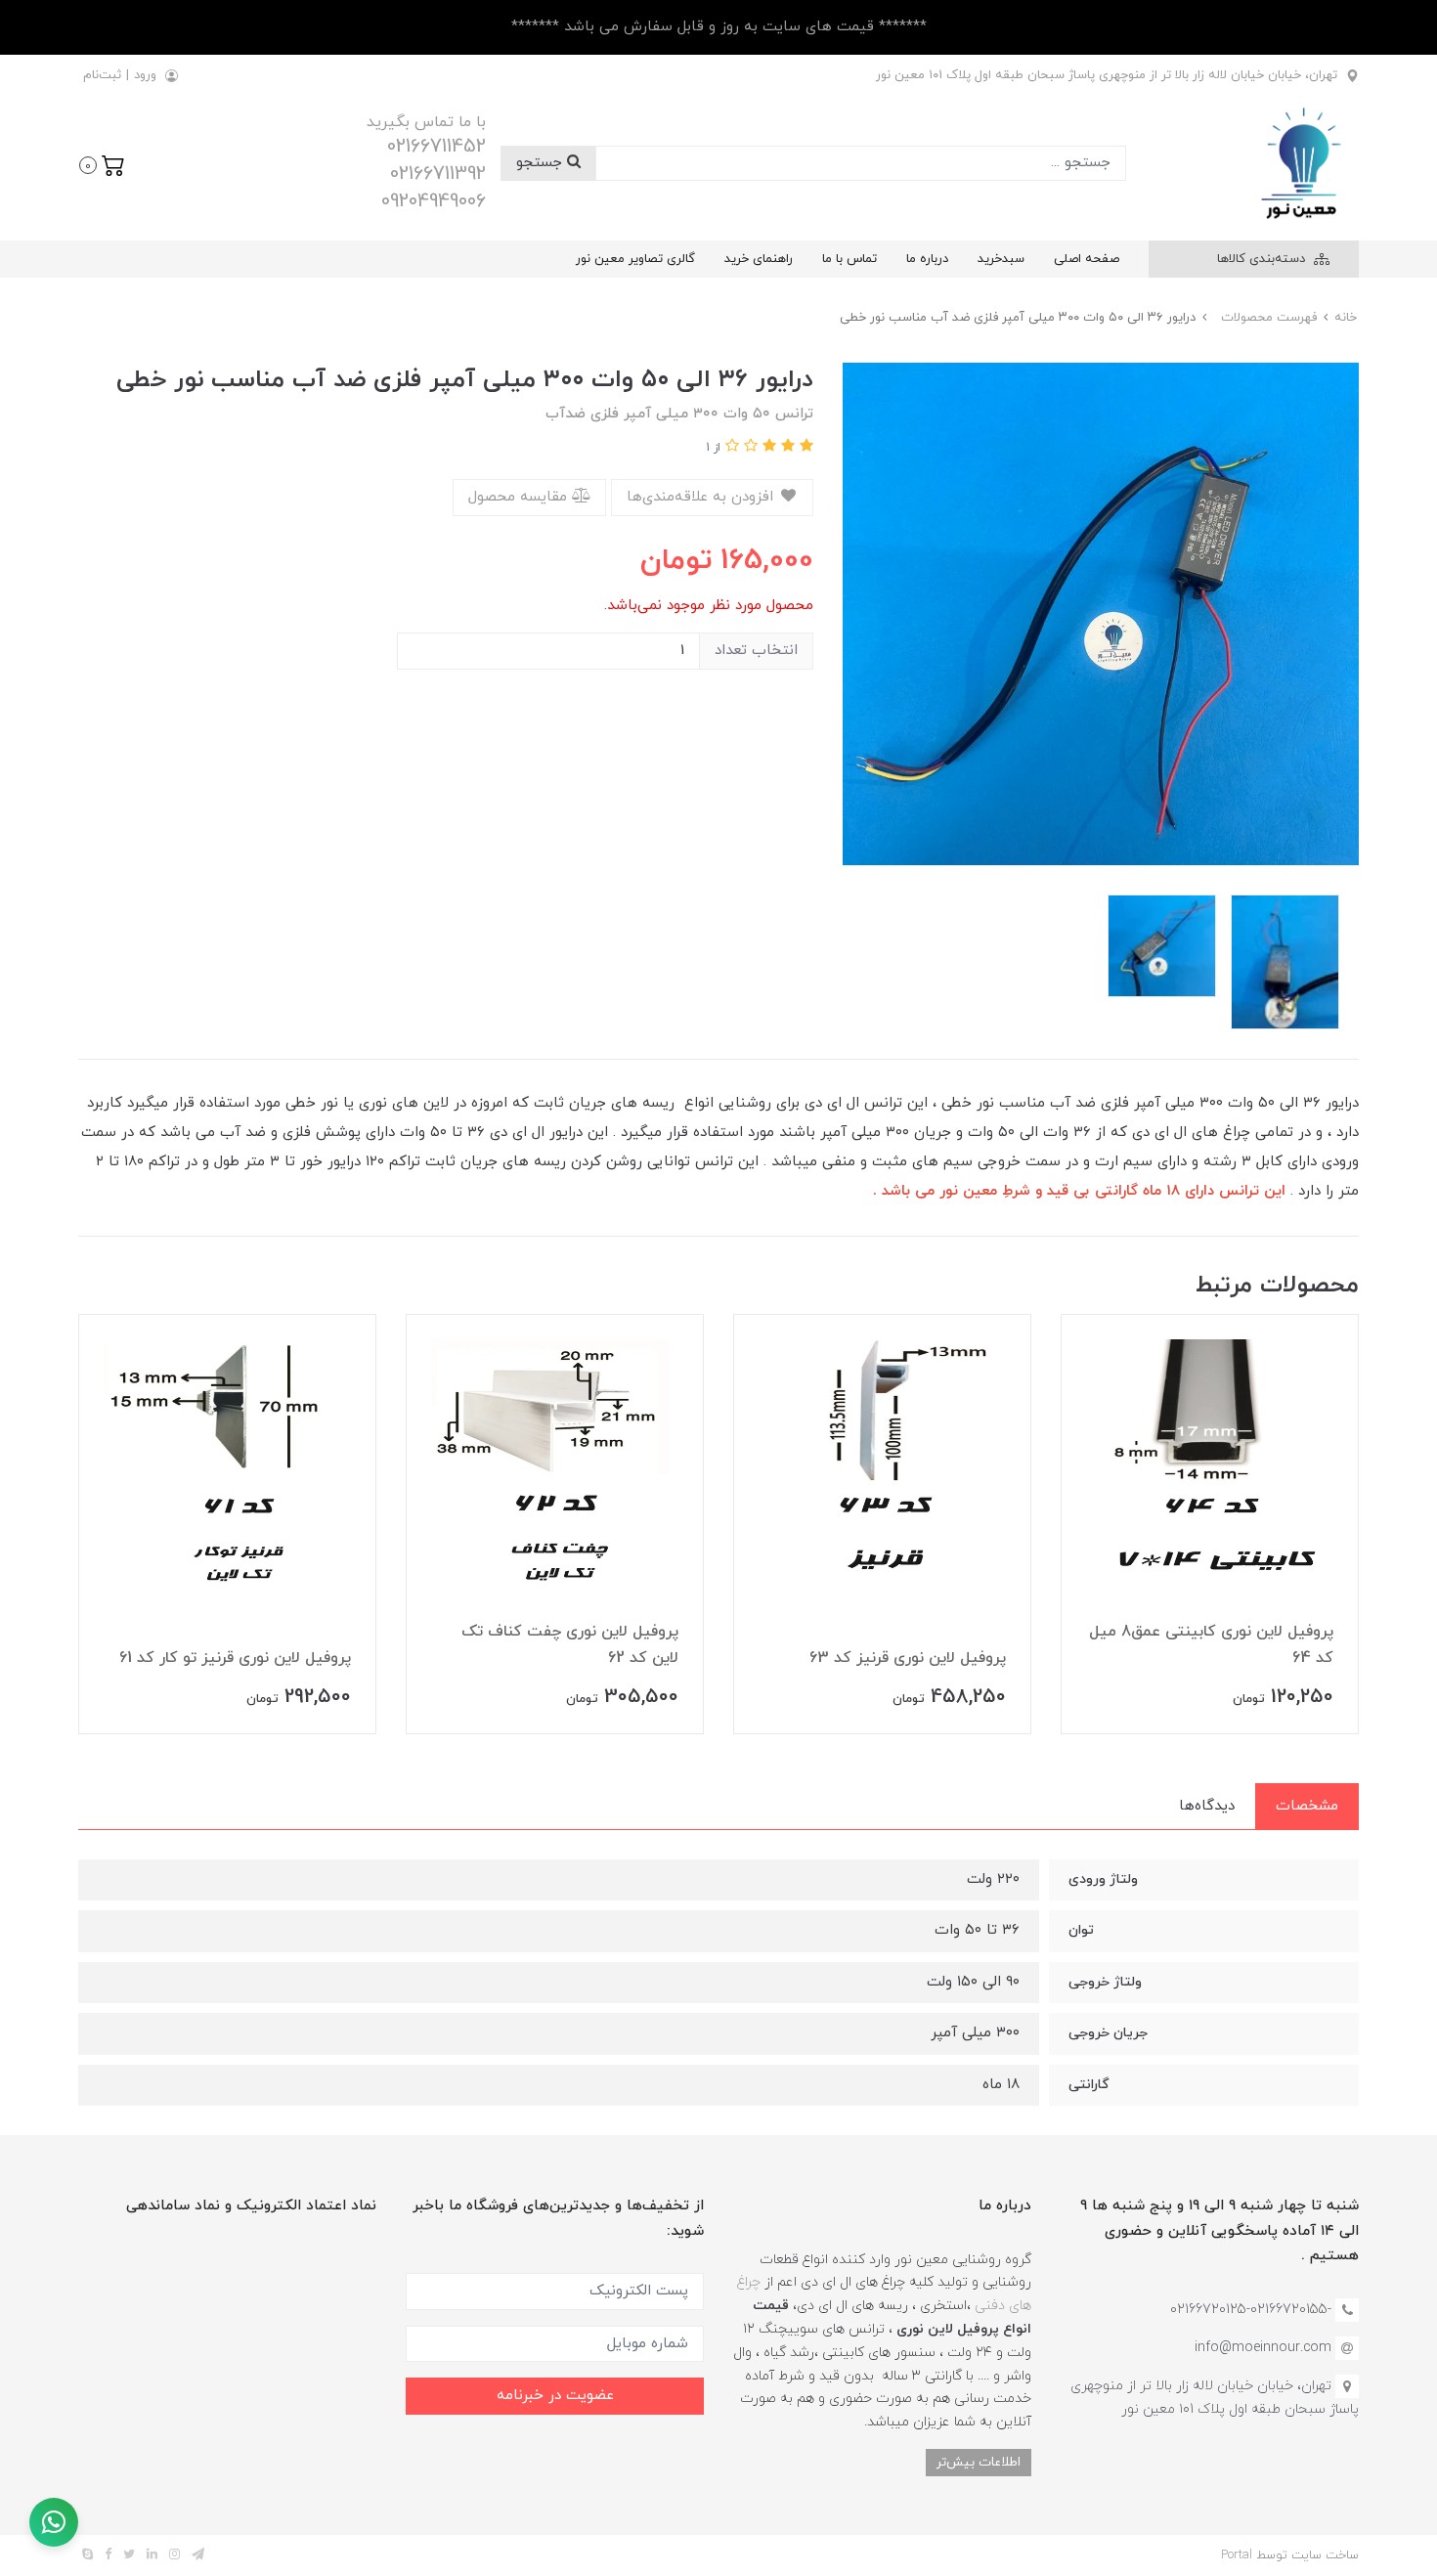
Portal (1237, 2555)
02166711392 (438, 174)
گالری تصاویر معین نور (635, 259)
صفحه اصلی (1087, 259)
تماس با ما (849, 259)
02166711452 (436, 147)
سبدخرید (1001, 259)
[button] (102, 163)
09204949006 (434, 201)
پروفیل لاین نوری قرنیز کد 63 (908, 1658)
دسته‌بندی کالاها (1263, 259)
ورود (145, 75)
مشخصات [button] (1307, 1806)
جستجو (542, 163)
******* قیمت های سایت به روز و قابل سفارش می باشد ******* (719, 27)
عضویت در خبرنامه (555, 2396)
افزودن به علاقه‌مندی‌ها (702, 497)
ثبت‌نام (102, 75)
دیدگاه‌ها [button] (1207, 1806)
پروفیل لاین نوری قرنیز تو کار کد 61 (235, 1658)
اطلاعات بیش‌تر (979, 2462)
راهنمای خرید (759, 259)
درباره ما (927, 259)
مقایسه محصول (520, 497)
